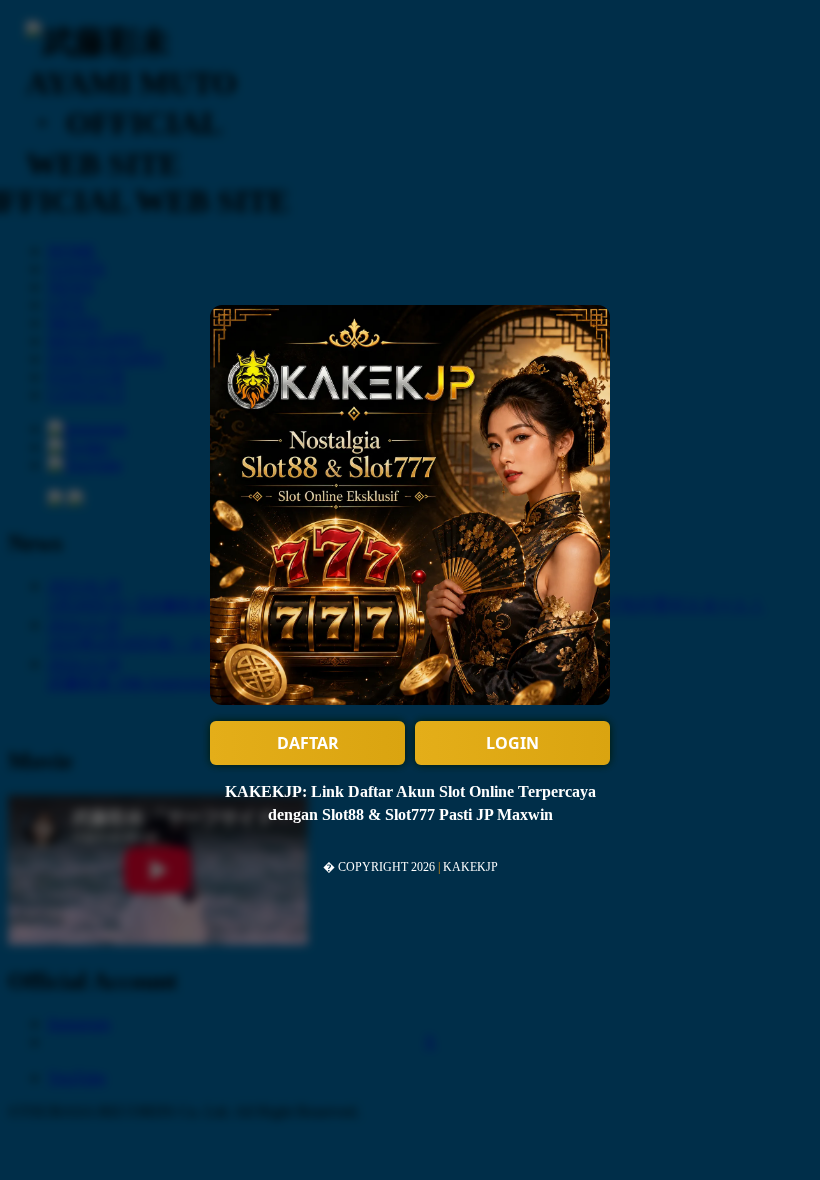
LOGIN (512, 743)
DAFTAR (308, 743)
